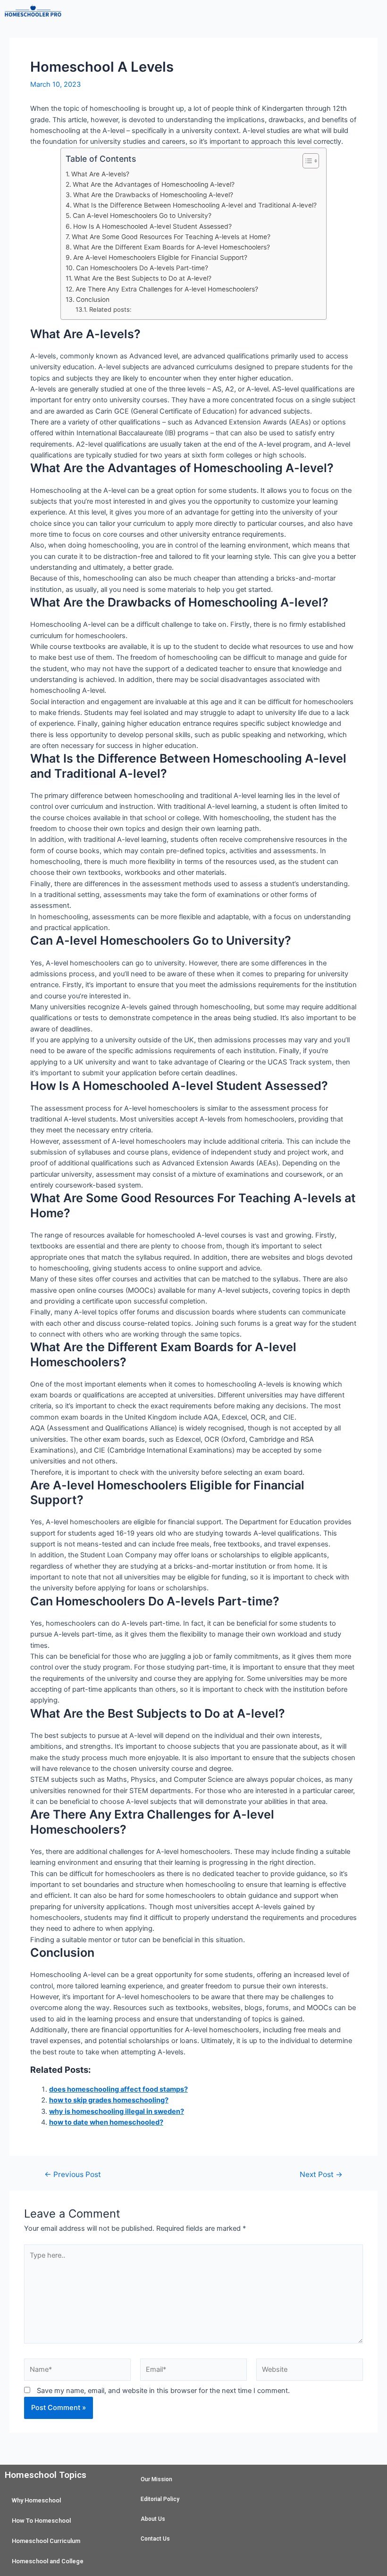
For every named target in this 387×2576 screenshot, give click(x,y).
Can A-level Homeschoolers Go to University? (142, 216)
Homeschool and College (48, 2561)
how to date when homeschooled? (106, 2122)
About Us (153, 2519)
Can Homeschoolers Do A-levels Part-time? (142, 268)
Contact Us (155, 2539)
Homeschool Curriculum (46, 2541)
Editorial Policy (160, 2499)
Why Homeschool (36, 2500)
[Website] (310, 2372)
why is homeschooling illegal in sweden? (117, 2111)
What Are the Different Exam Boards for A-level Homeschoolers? (172, 247)
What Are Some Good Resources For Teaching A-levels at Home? (171, 237)
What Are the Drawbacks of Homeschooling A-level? (153, 195)
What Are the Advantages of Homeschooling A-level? (154, 184)
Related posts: (110, 309)
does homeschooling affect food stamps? (118, 2089)
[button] (226, 14)
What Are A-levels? (100, 174)
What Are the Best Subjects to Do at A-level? (143, 278)
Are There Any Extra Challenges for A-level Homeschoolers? (167, 289)
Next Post (321, 2175)
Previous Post (73, 2175)
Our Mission (156, 2479)
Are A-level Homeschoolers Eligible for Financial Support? (160, 258)
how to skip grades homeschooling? (109, 2100)
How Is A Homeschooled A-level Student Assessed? (152, 226)
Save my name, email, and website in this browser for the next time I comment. (163, 2391)
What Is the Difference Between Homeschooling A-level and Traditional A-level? (195, 205)
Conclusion (93, 299)
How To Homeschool (41, 2521)
